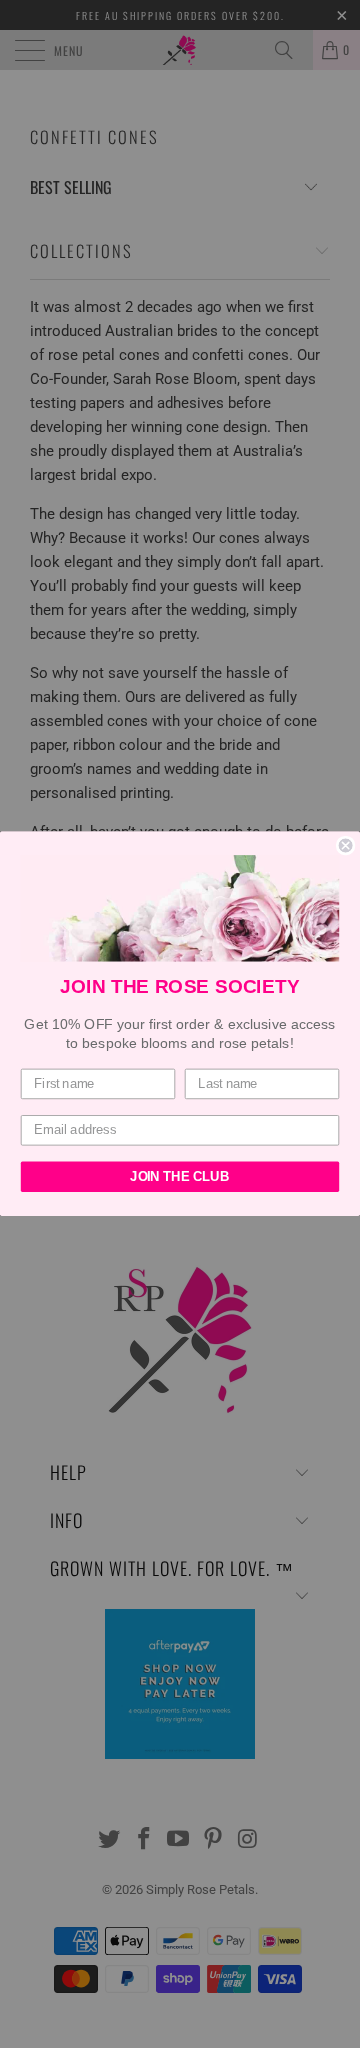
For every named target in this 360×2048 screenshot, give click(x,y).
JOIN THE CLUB (179, 1177)
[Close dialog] (346, 846)
